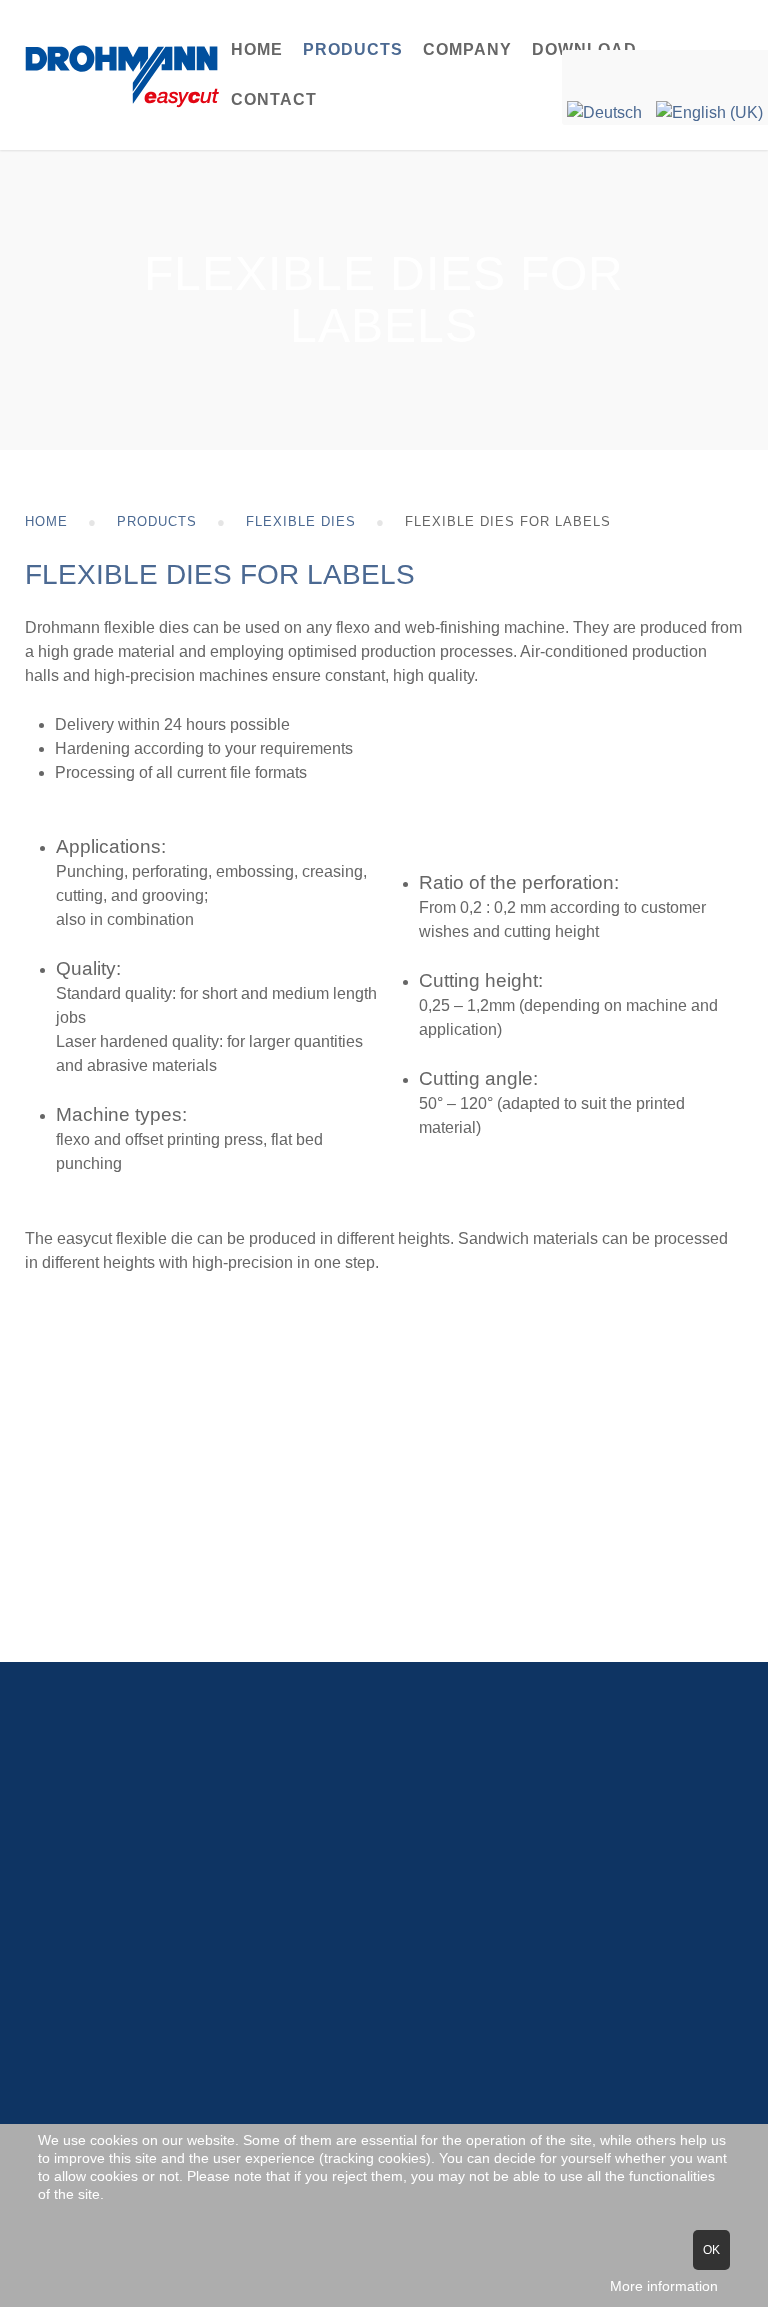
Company (467, 49)
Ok (711, 2250)
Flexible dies (301, 521)
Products (353, 49)
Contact (274, 99)
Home (257, 49)
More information (664, 2286)
